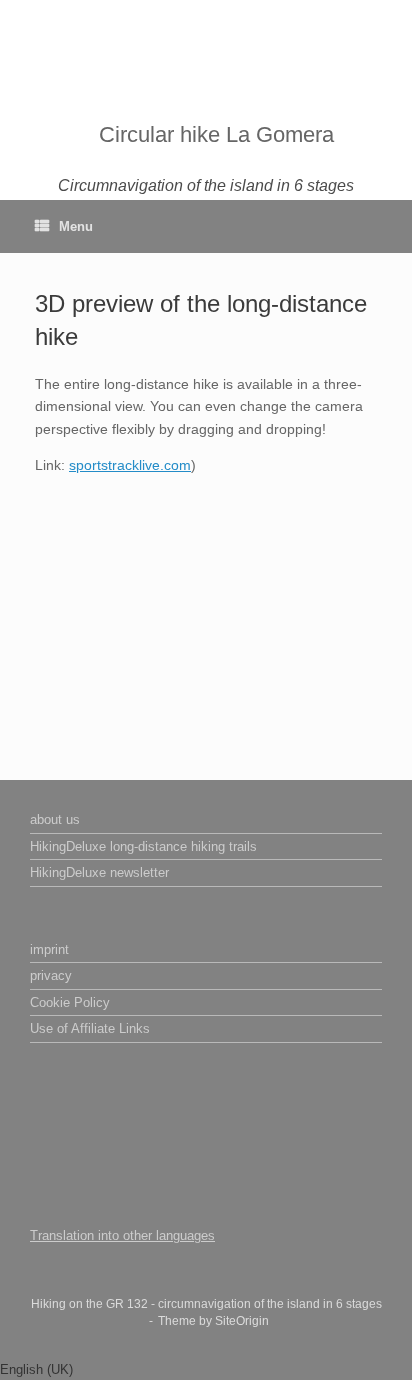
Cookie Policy (70, 1002)
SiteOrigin (242, 1321)
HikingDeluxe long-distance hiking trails (143, 846)
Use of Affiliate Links (90, 1028)
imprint (49, 949)
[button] (206, 1370)
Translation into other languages (122, 1235)
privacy (51, 975)
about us (55, 819)
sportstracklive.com (130, 465)
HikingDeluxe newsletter (99, 872)
